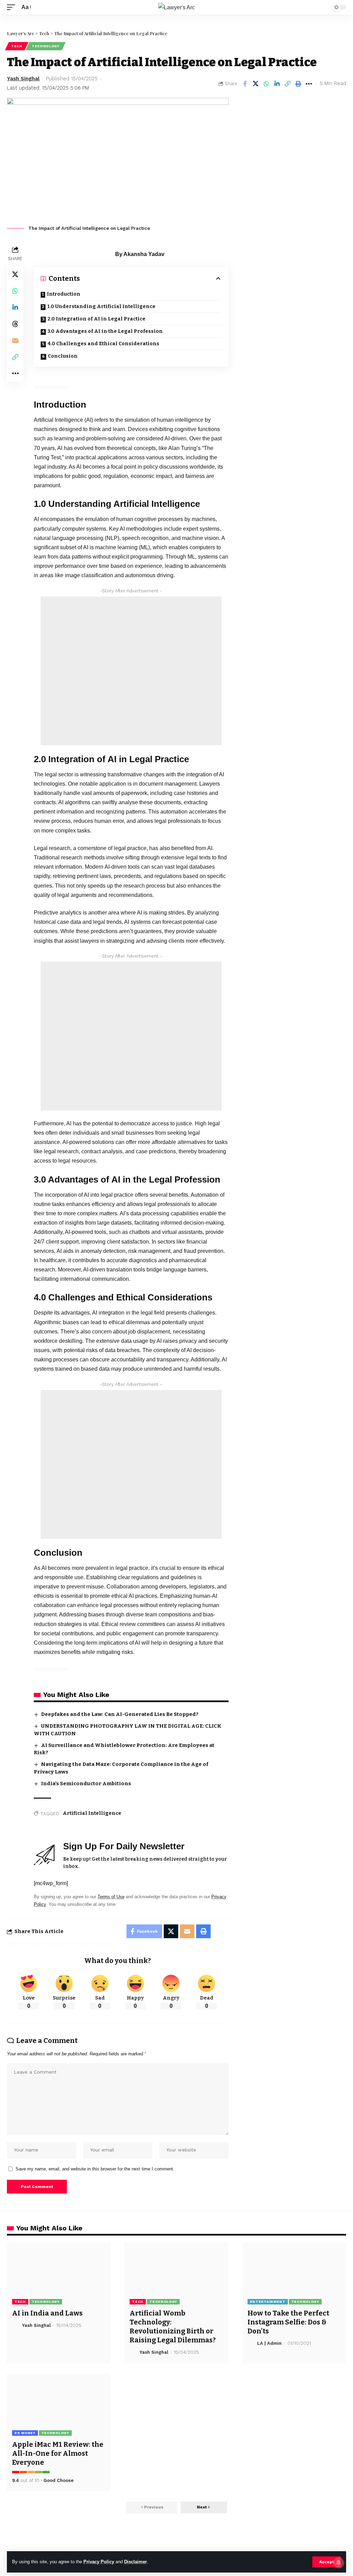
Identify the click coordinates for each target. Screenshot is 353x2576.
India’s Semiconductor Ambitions (86, 1783)
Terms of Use (111, 1897)
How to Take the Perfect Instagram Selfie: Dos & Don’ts (288, 2322)
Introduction (64, 294)
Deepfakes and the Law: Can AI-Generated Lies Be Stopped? (120, 1714)
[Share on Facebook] (245, 84)
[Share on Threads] (15, 324)
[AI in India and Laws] (59, 2274)
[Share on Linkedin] (277, 84)
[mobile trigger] (13, 7)
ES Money (25, 2433)
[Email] (15, 340)
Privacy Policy (99, 2562)
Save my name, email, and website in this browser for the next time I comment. (95, 2169)
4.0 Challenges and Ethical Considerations (103, 344)
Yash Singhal (23, 79)
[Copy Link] (288, 84)
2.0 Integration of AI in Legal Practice (97, 319)
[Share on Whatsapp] (266, 84)
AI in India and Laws (47, 2313)
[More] (309, 84)
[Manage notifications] (339, 2563)
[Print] (298, 84)
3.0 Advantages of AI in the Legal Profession (105, 331)
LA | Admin (269, 2343)
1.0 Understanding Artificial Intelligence (101, 306)
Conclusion (63, 356)
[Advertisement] (131, 671)
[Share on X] (255, 84)
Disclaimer (135, 2562)
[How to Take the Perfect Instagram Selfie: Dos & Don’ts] (294, 2274)
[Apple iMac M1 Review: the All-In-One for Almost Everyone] (59, 2405)
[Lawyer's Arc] (176, 7)
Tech (17, 46)
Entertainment (268, 2302)
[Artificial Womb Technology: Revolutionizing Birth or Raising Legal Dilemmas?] (176, 2274)
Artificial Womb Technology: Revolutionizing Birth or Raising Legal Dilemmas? (173, 2327)
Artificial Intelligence (92, 1813)
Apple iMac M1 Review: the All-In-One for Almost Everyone (58, 2453)
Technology (46, 46)
